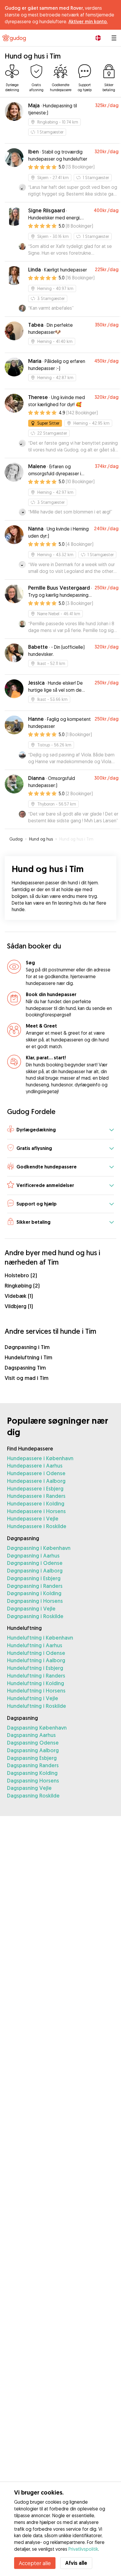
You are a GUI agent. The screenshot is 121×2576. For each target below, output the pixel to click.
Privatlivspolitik (83, 2549)
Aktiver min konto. (88, 21)
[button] (60, 1130)
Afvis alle (76, 2563)
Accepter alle (35, 2563)
